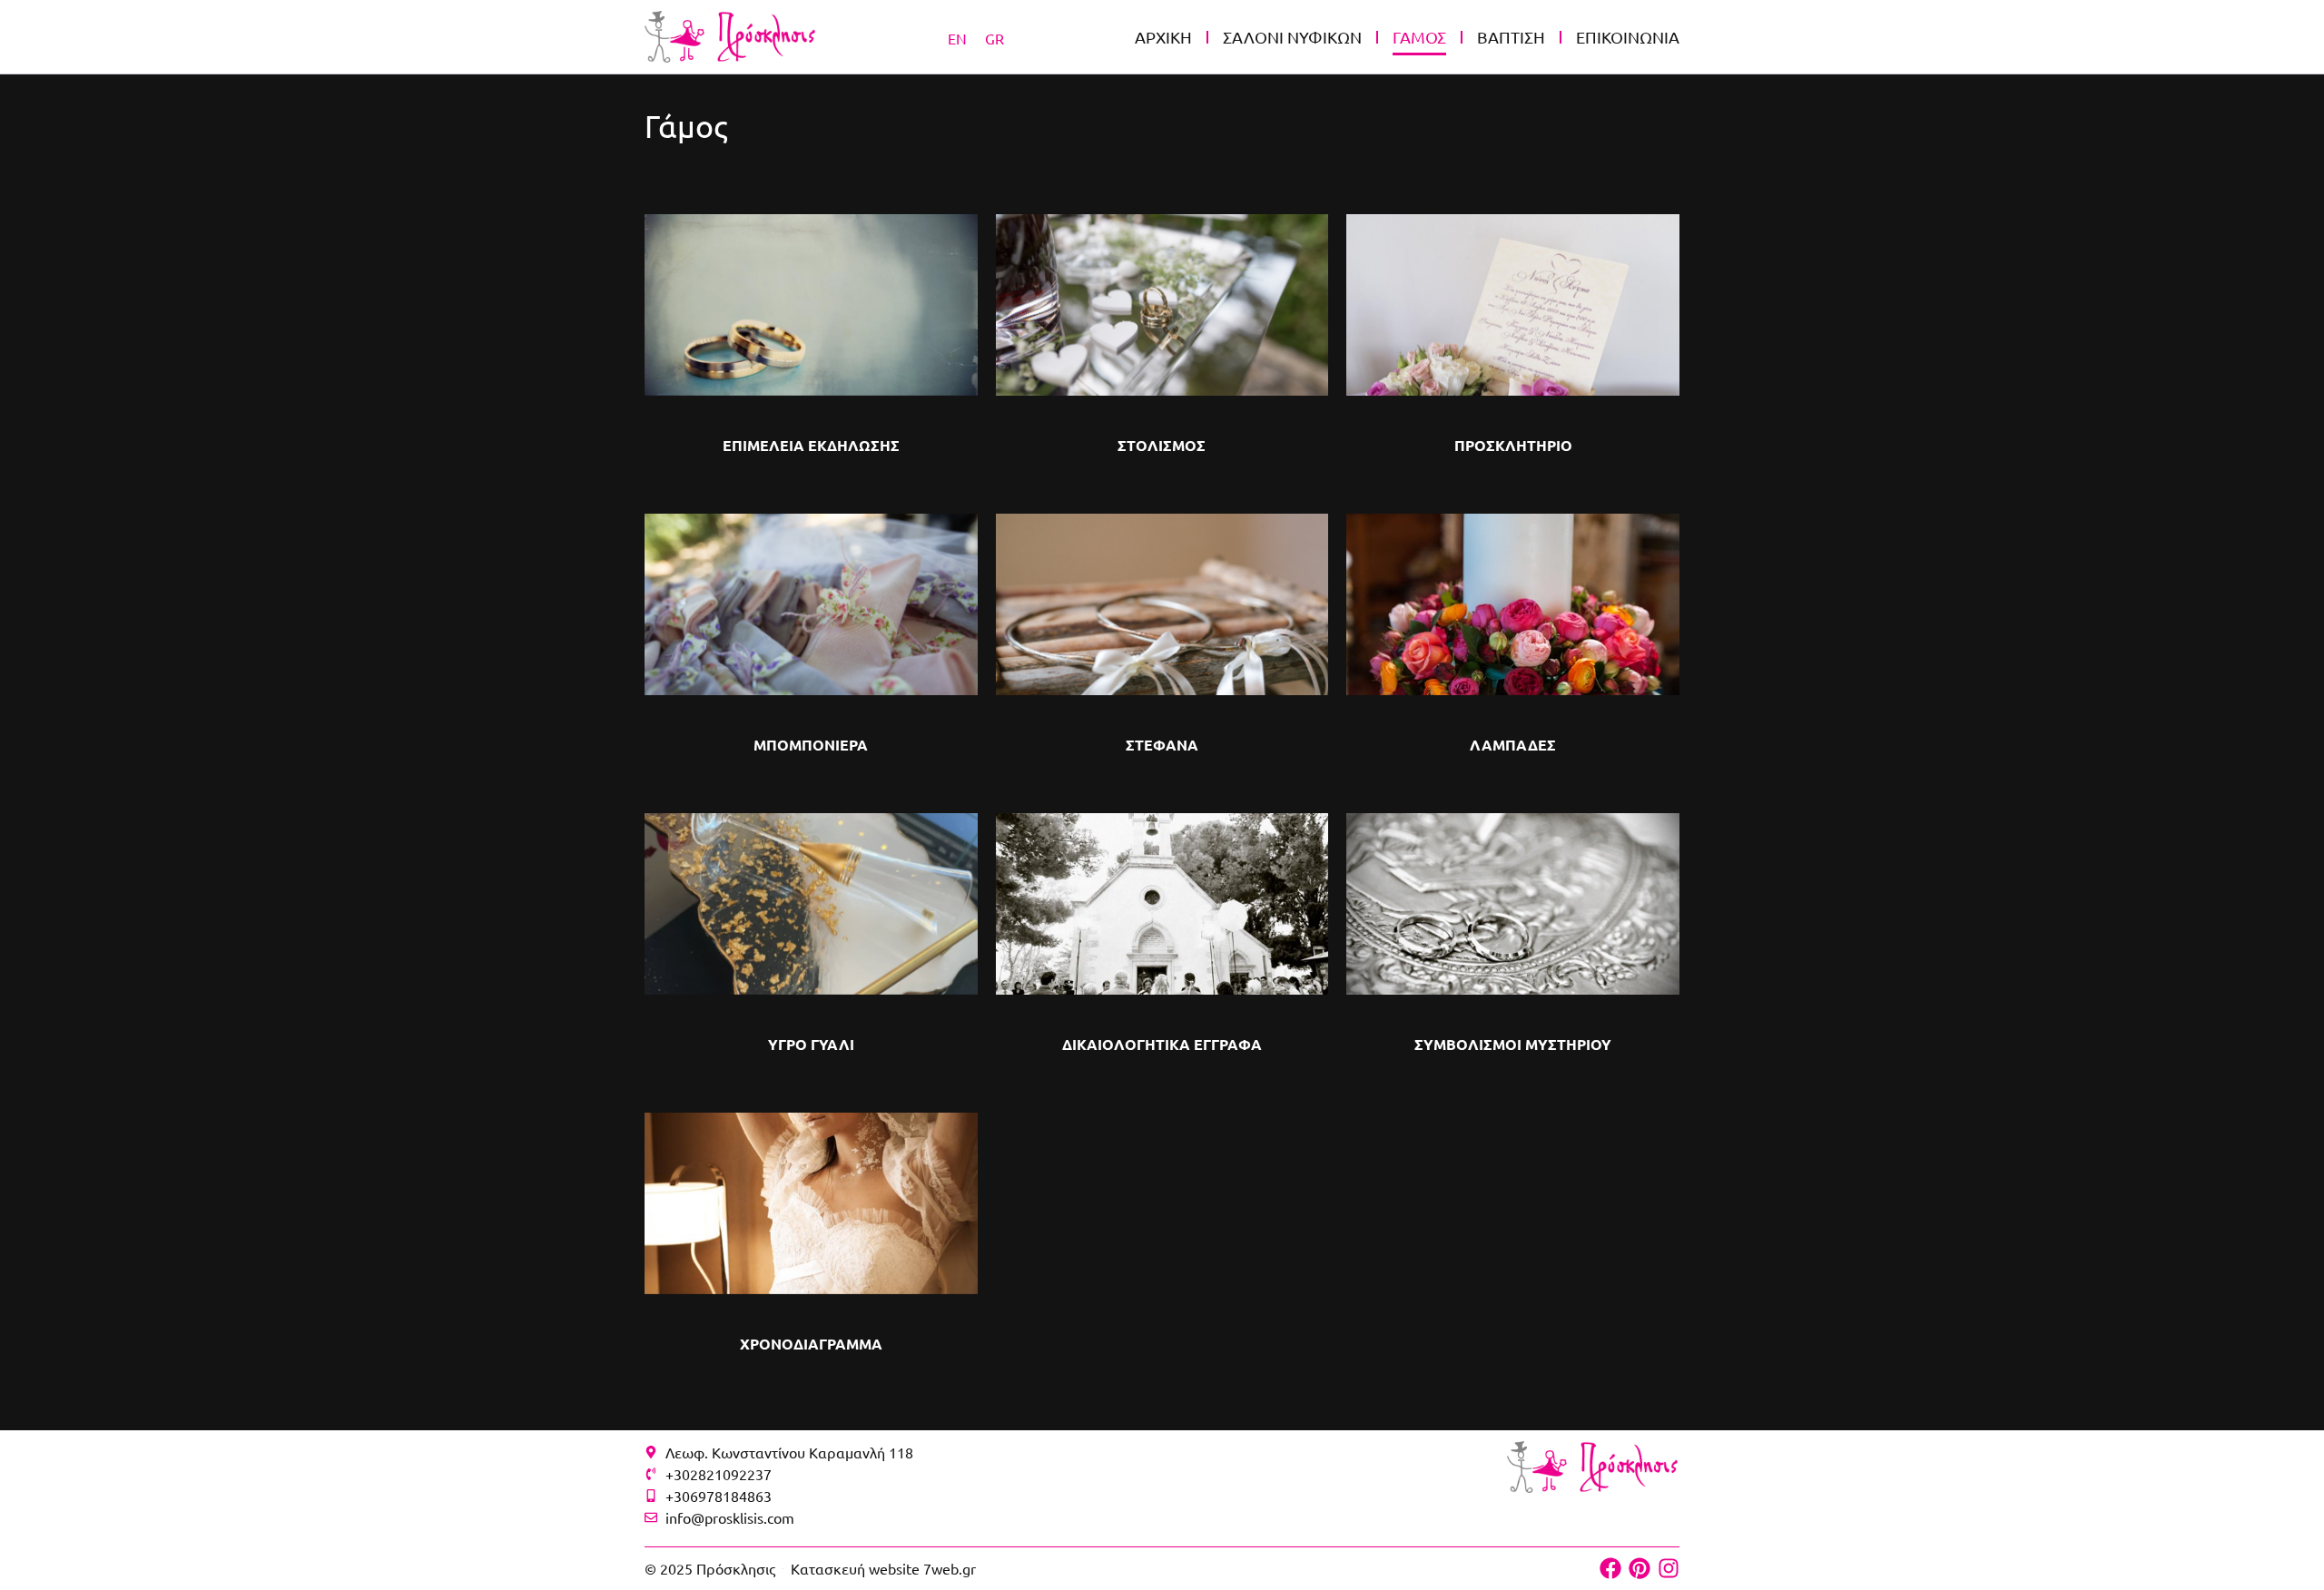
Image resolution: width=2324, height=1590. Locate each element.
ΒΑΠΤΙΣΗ (1511, 37)
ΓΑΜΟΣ (1419, 37)
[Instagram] (1669, 1568)
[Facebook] (1610, 1568)
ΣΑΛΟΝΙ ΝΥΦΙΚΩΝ (1292, 37)
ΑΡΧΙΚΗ (1163, 37)
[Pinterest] (1640, 1568)
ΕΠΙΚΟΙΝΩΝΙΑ (1628, 37)
